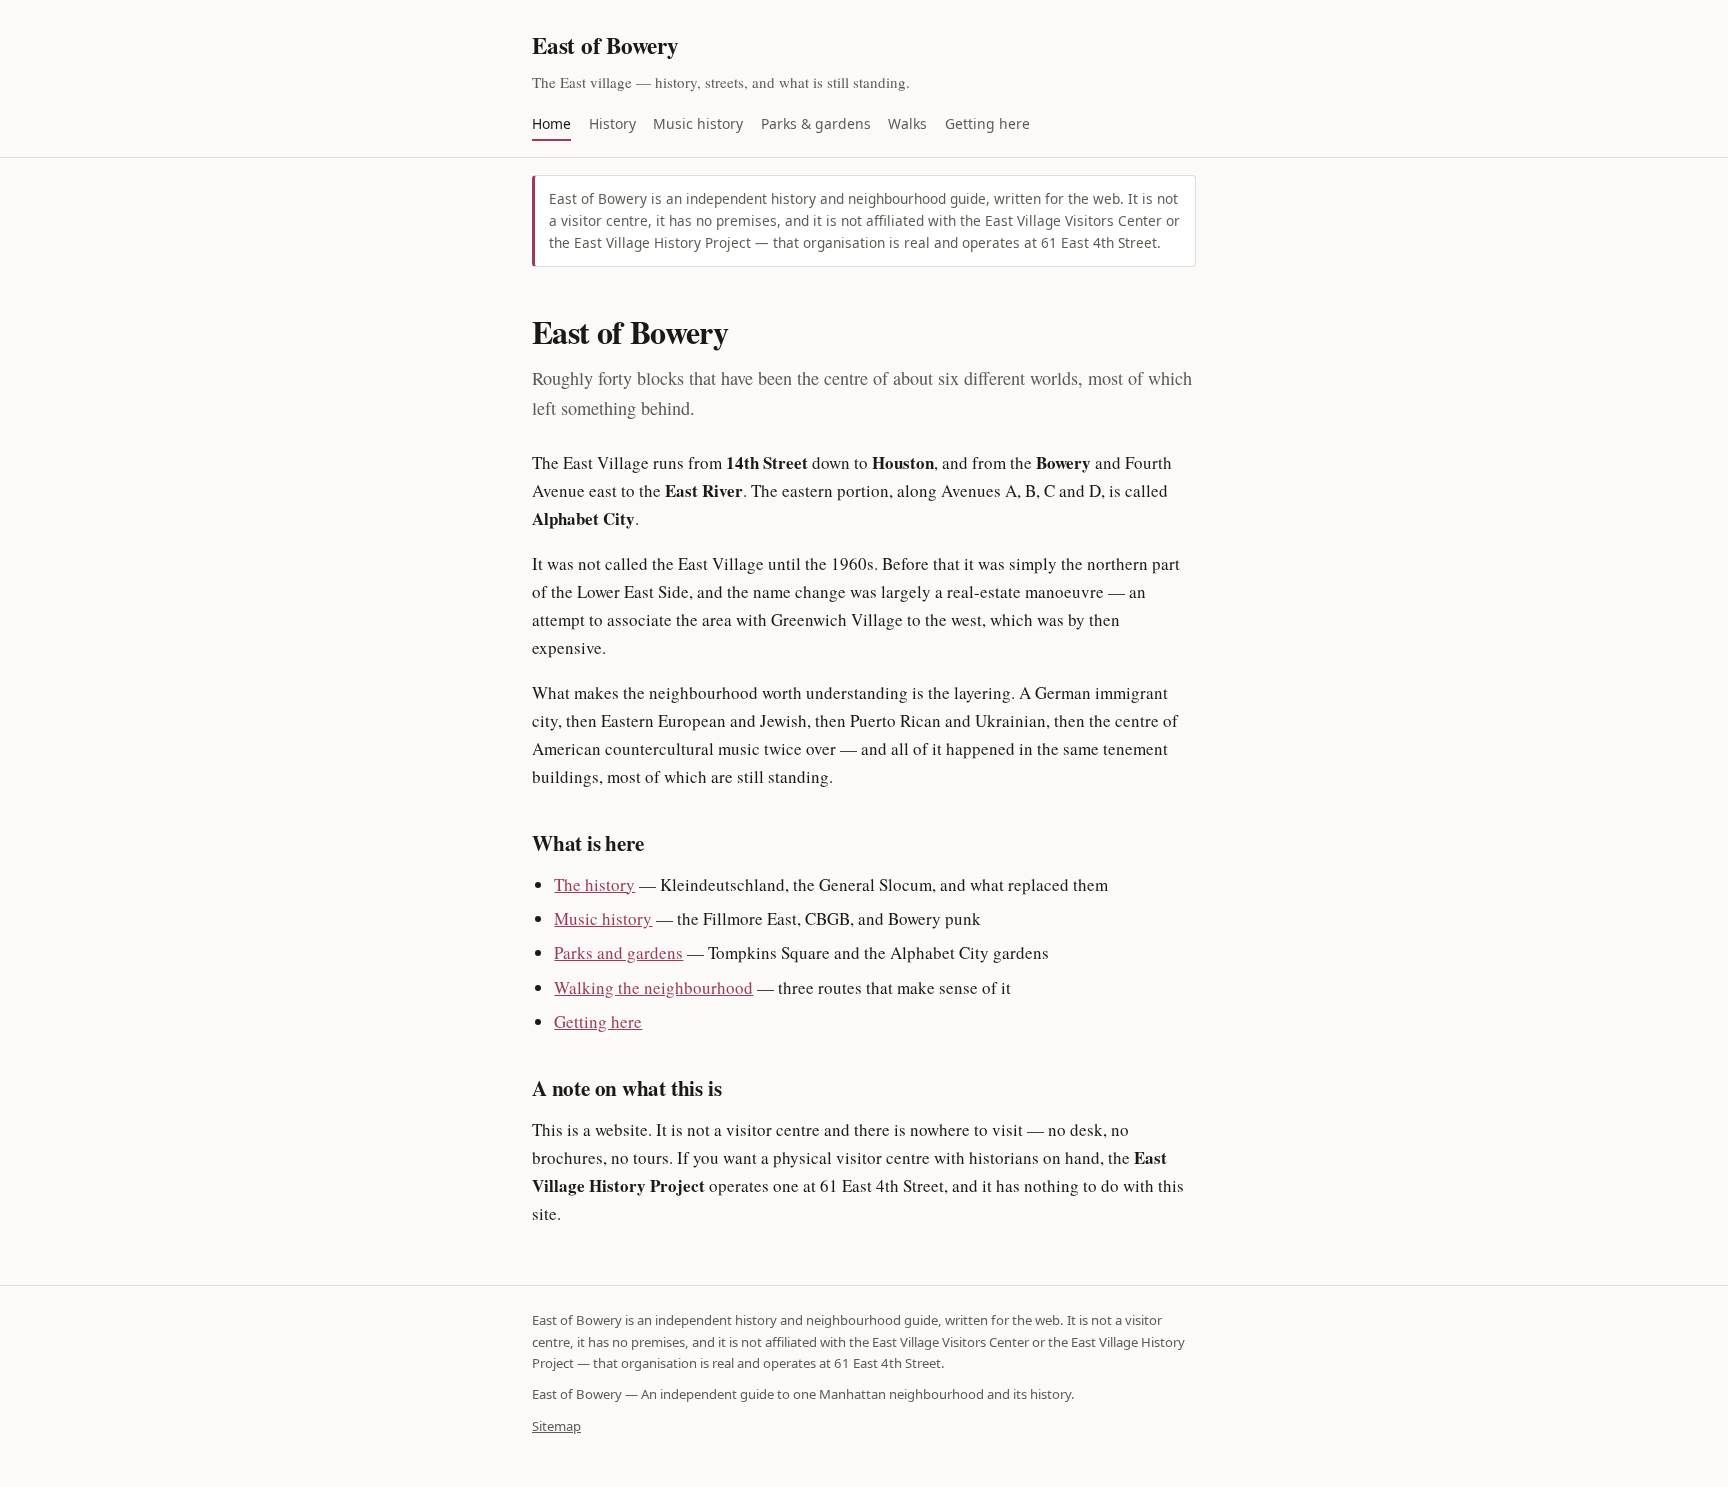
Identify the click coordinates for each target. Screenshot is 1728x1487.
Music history (698, 123)
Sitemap (556, 1426)
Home (551, 123)
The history (594, 884)
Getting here (987, 123)
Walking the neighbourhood (653, 987)
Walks (907, 123)
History (612, 123)
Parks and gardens (618, 952)
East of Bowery (605, 45)
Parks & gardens (816, 123)
